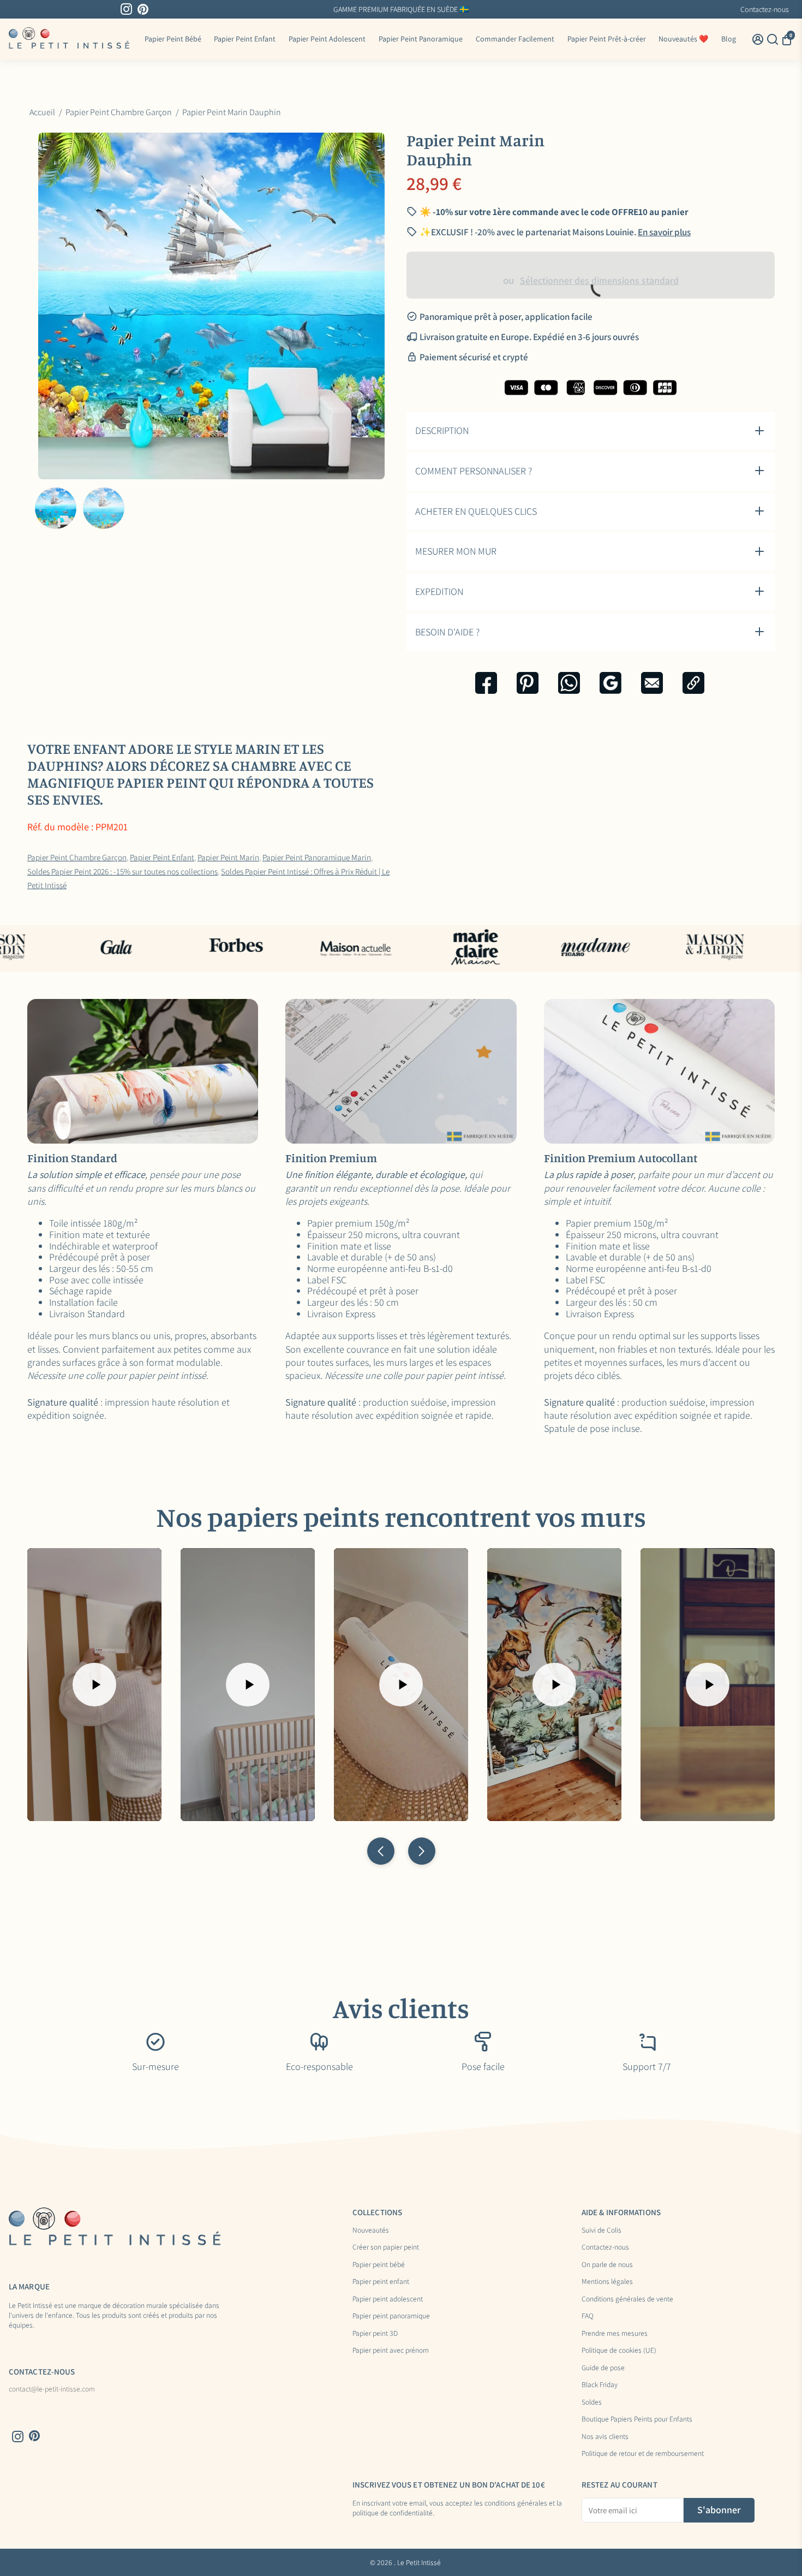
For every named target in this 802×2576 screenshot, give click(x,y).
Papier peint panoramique (391, 2316)
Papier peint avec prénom (391, 2351)
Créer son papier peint (386, 2247)
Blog (729, 39)
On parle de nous (607, 2265)
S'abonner (719, 2510)
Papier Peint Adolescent (327, 39)
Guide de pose (603, 2368)
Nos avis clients (605, 2437)
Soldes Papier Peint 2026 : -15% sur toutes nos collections (122, 871)
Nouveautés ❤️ (683, 39)
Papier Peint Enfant (245, 39)
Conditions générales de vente (627, 2299)
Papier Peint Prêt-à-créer (607, 39)
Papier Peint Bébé (173, 39)
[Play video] (94, 1685)
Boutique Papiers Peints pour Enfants (637, 2419)
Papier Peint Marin (228, 857)
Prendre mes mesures (615, 2334)
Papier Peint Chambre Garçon (77, 857)
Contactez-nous (765, 9)
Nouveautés (371, 2230)
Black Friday (600, 2385)
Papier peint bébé (379, 2265)
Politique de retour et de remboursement (643, 2454)
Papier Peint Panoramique (421, 39)
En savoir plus (664, 232)
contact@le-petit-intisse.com (52, 2389)
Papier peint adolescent (388, 2299)
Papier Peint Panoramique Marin (317, 857)
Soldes (592, 2402)
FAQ (588, 2316)
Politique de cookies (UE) (619, 2351)
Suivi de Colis (601, 2230)
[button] (381, 1851)
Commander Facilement (515, 39)
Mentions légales (607, 2282)
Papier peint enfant (381, 2282)
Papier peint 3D (375, 2334)
